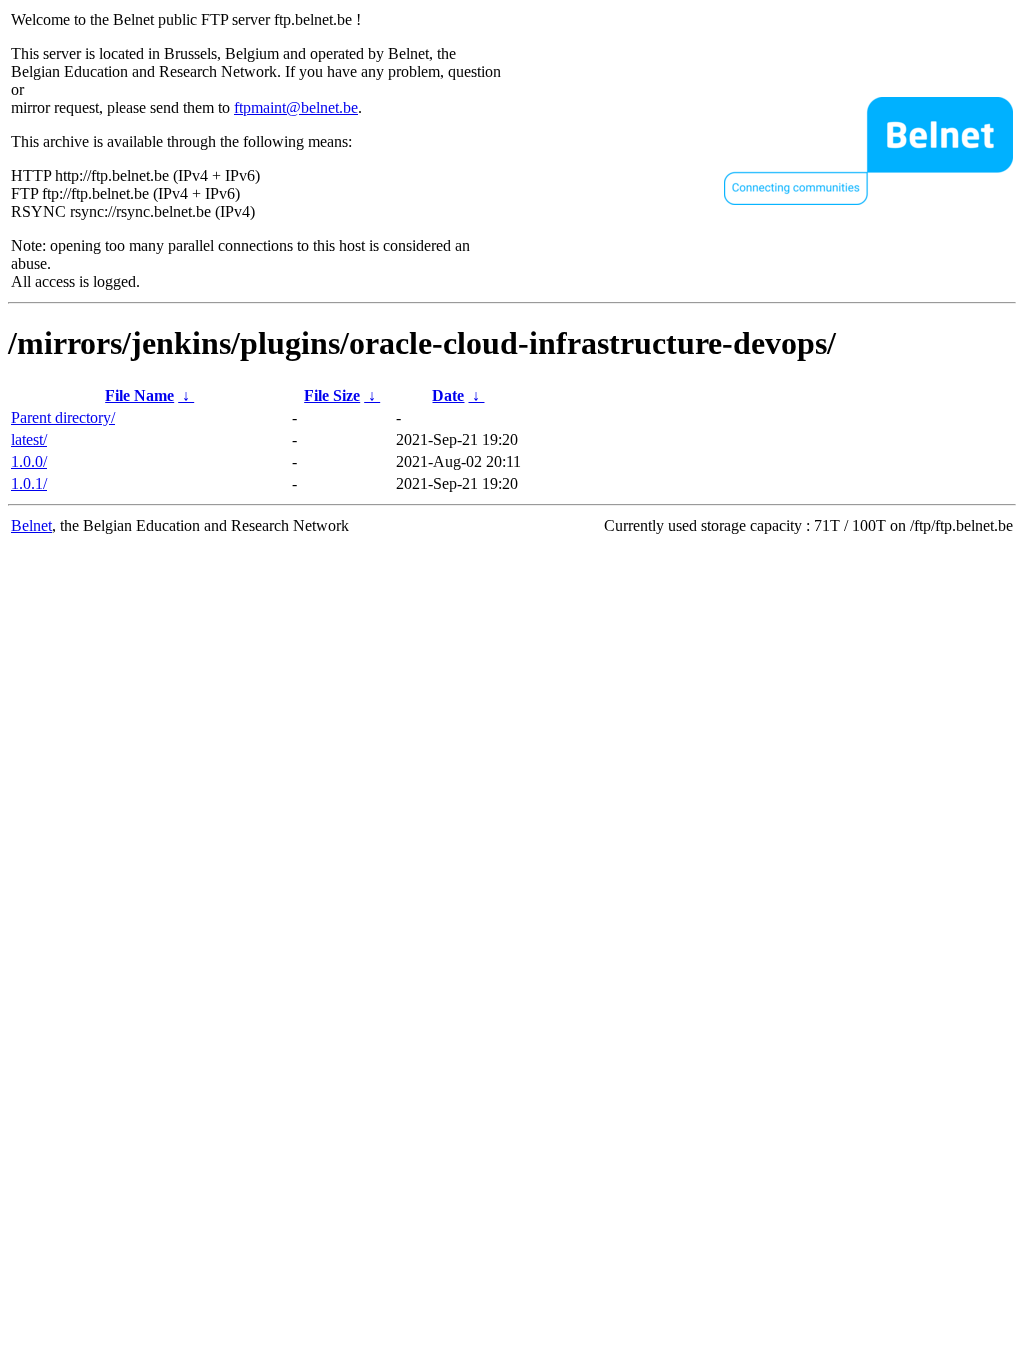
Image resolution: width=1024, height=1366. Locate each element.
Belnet (31, 525)
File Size (332, 395)
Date (448, 395)
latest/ (29, 439)
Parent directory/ (63, 417)
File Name (139, 395)
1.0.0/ (29, 461)
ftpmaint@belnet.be (296, 107)
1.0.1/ (29, 483)
